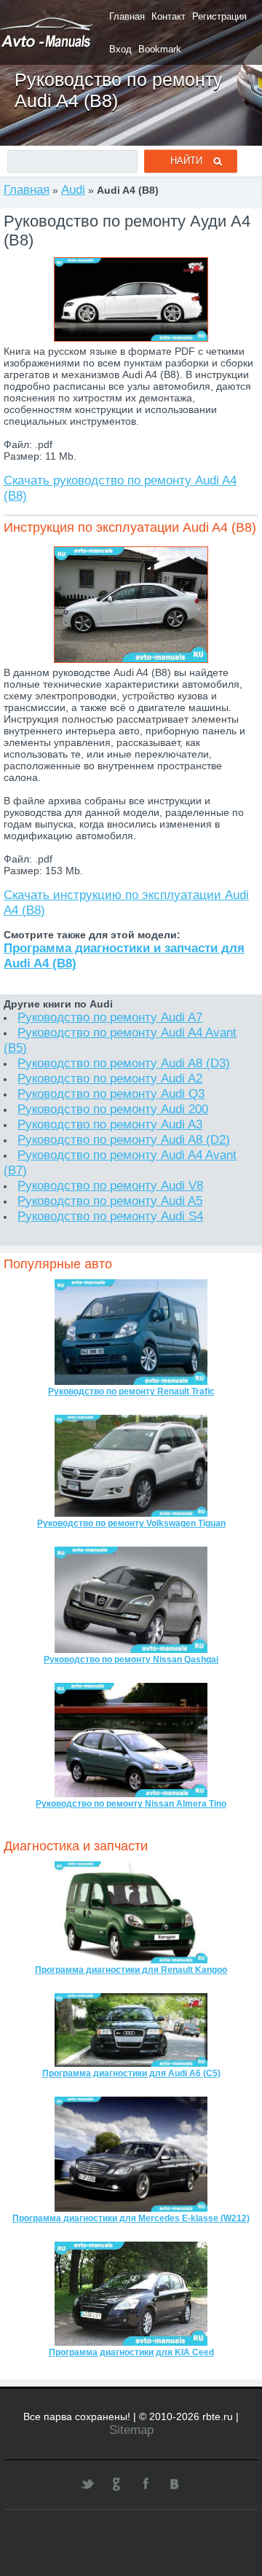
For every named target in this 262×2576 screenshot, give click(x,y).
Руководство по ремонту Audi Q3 (111, 1093)
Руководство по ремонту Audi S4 (110, 1216)
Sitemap (131, 2430)
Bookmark (160, 49)
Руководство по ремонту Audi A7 (110, 1017)
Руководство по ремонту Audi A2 (110, 1078)
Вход (120, 49)
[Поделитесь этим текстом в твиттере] (87, 2483)
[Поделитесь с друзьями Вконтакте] (175, 2483)
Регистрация (219, 16)
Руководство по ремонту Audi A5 (110, 1201)
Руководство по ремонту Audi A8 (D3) (124, 1063)
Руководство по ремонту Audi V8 (110, 1185)
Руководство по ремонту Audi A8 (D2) (124, 1139)
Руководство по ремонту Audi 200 (113, 1109)
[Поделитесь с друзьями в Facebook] (146, 2483)
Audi (73, 189)
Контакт (168, 16)
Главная (127, 16)
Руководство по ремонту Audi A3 (110, 1124)
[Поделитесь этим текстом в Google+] (116, 2483)
